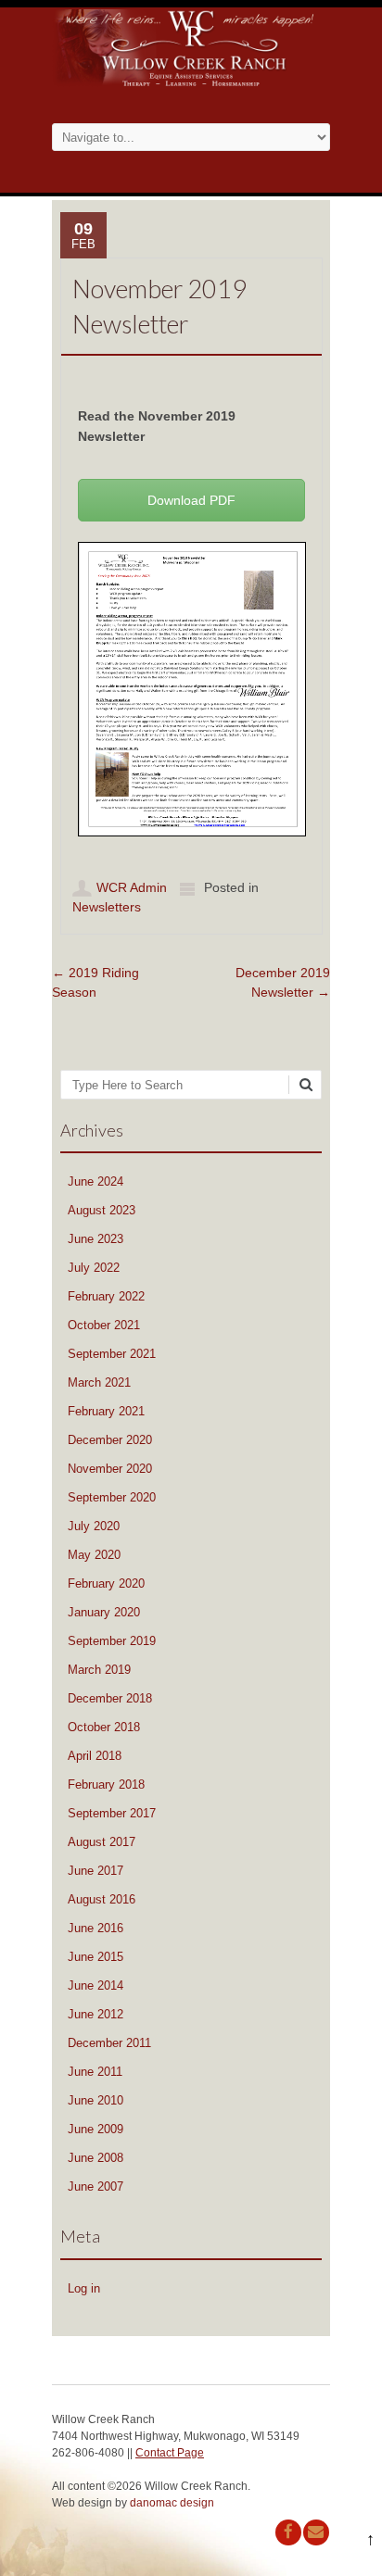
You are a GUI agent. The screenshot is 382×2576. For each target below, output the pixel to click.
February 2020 (106, 1583)
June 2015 (95, 1957)
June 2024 (95, 1181)
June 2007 (95, 2186)
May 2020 (94, 1555)
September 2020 (112, 1497)
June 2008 (95, 2158)
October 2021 (104, 1325)
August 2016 (102, 1899)
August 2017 (102, 1842)
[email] (316, 2532)
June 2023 (95, 1239)
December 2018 (110, 1698)
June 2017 (95, 1871)
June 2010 (95, 2100)
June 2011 (95, 2072)
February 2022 (106, 1296)
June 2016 (95, 1928)
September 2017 (112, 1813)
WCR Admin (132, 887)
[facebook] (288, 2532)
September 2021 (112, 1354)
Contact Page (170, 2453)
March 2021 (99, 1382)
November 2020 (110, 1469)
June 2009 (95, 2129)
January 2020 (104, 1612)
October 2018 (104, 1727)
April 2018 (95, 1756)
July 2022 (94, 1268)
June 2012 (95, 2014)
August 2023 (102, 1210)
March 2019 (99, 1670)
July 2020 (94, 1526)
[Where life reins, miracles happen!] (191, 84)
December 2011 (109, 2043)
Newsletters (107, 907)
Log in (84, 2288)
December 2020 (110, 1440)
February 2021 (106, 1411)
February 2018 (106, 1784)
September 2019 (112, 1641)
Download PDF (191, 500)
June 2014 (95, 1985)
